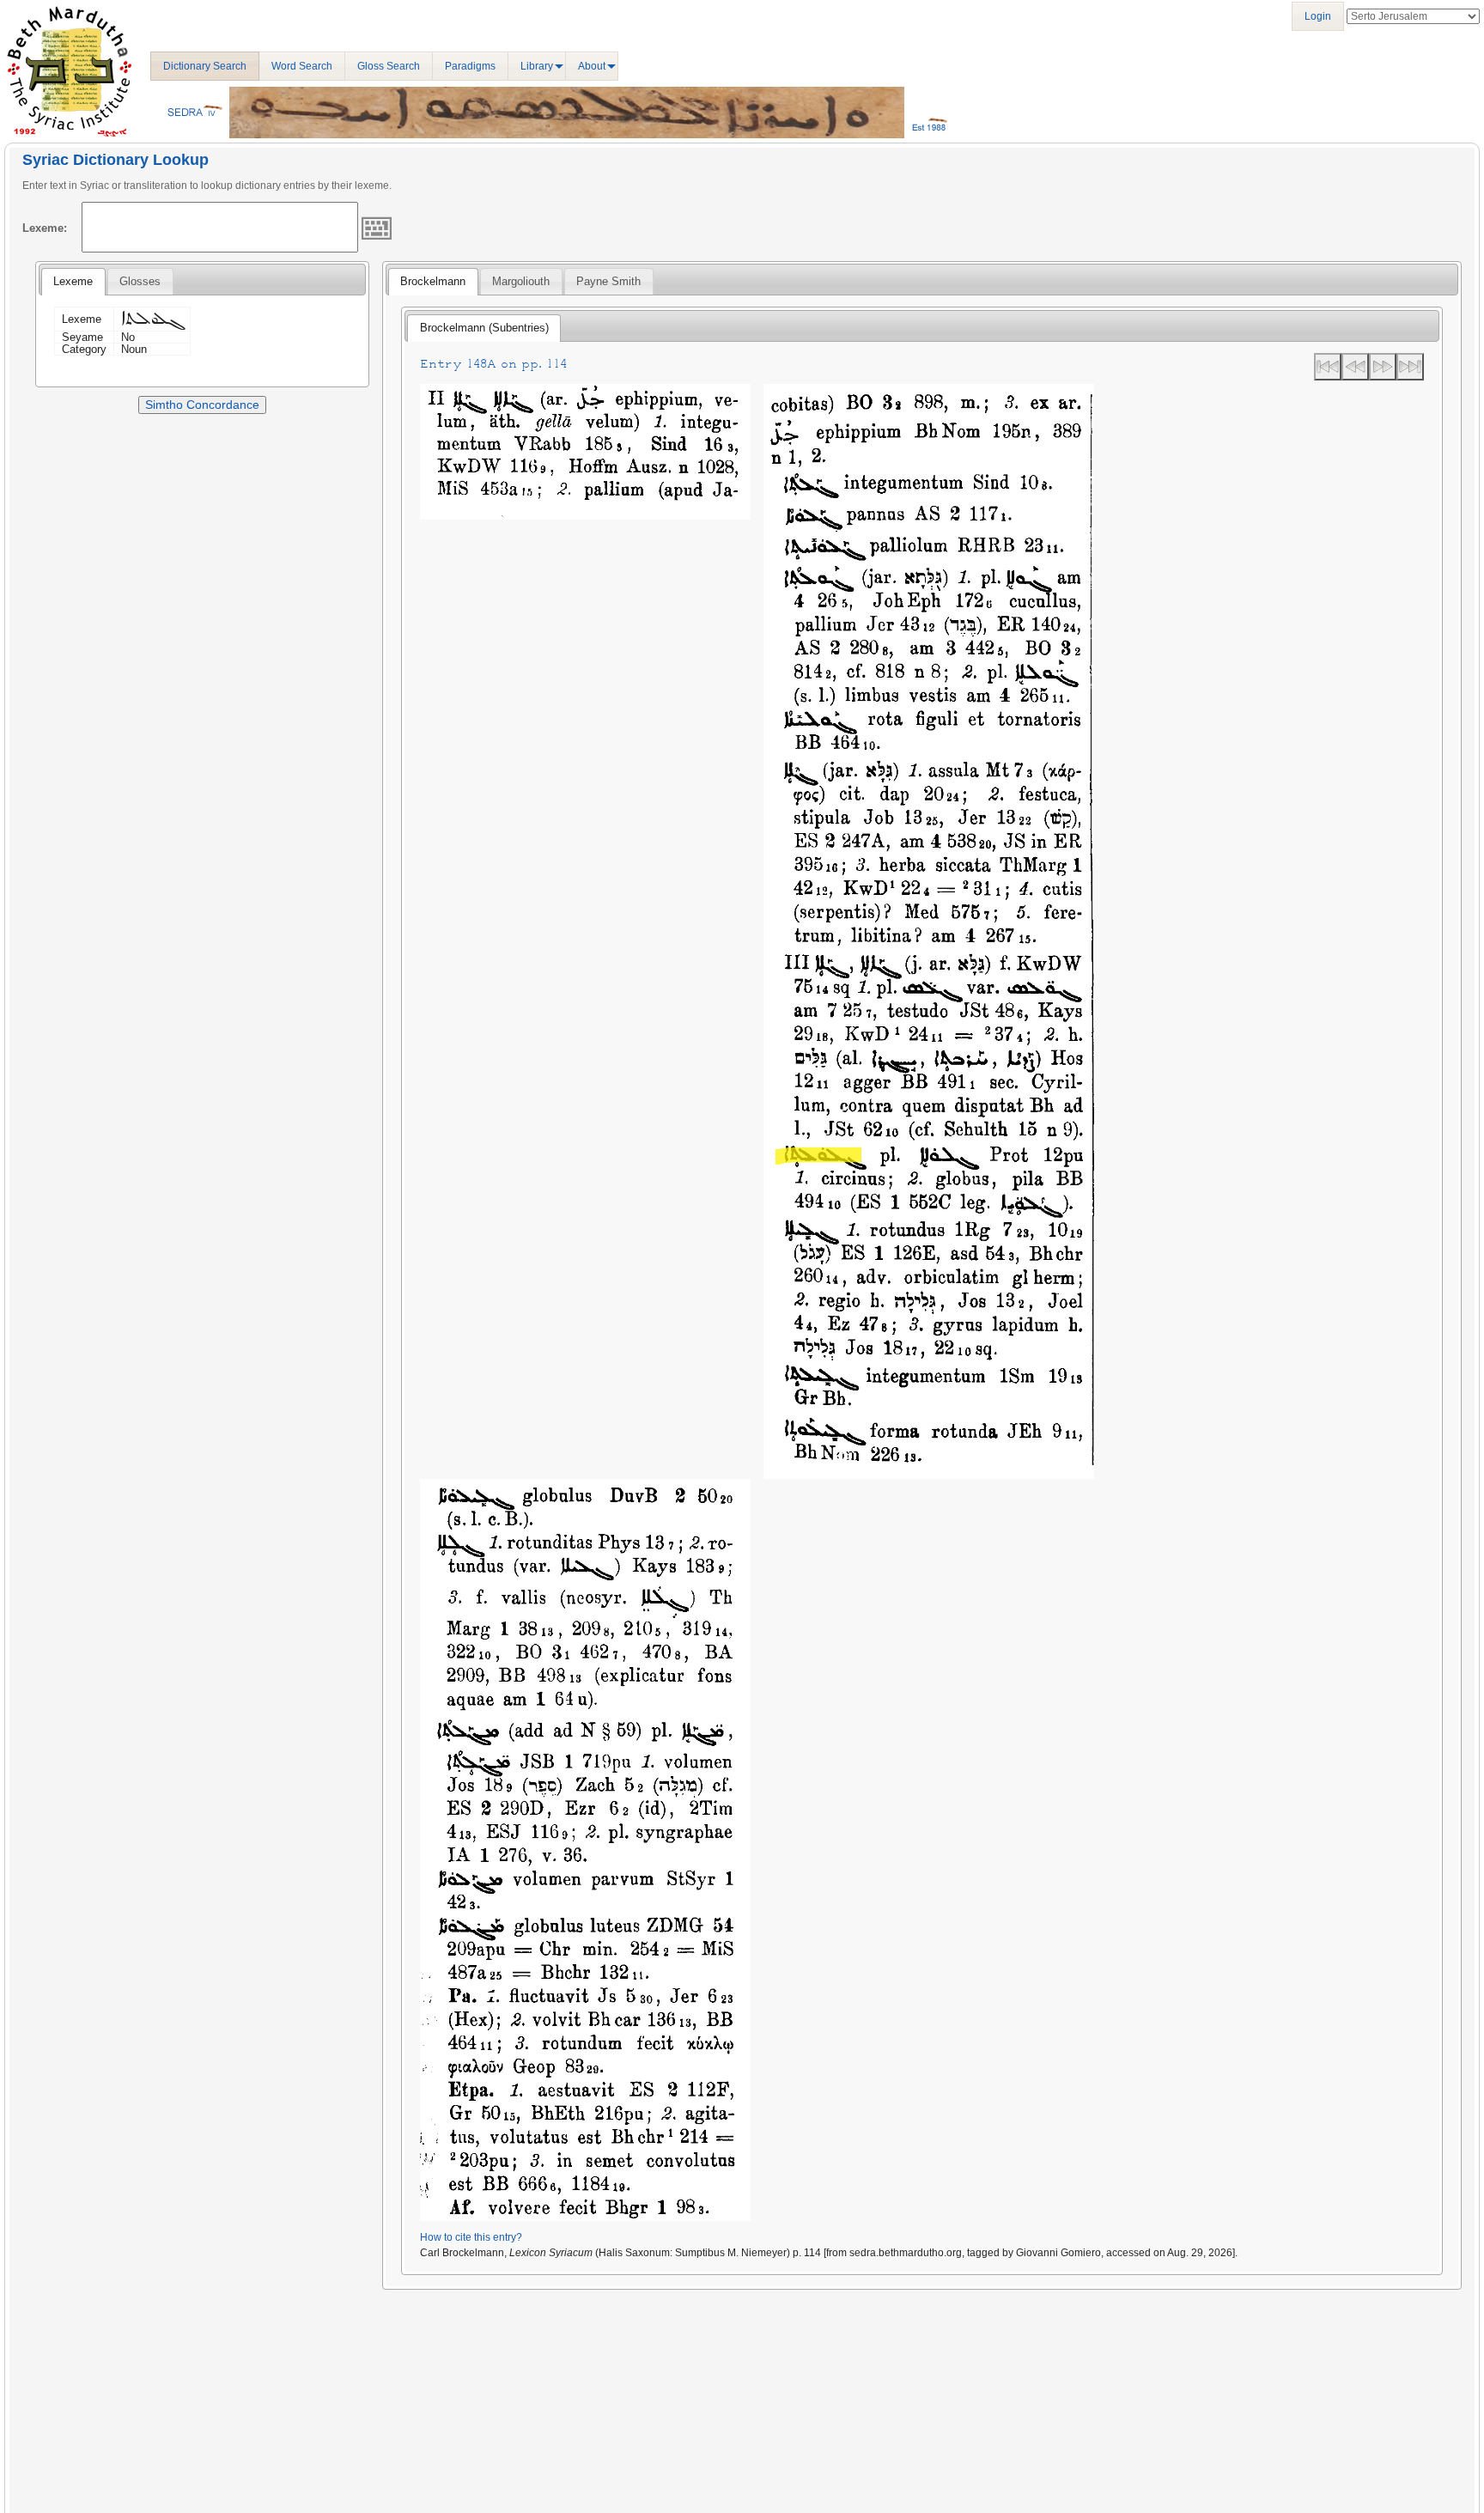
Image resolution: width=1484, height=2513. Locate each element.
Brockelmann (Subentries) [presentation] (484, 328)
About (592, 66)
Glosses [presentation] (140, 281)
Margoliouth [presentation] (521, 281)
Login (1318, 16)
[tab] (73, 282)
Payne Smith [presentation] (608, 281)
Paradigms (470, 66)
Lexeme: (45, 228)
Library (537, 66)
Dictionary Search (205, 66)
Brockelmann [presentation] (433, 281)
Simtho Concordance (202, 405)
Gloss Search (389, 66)
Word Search (302, 66)
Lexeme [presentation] (73, 281)
